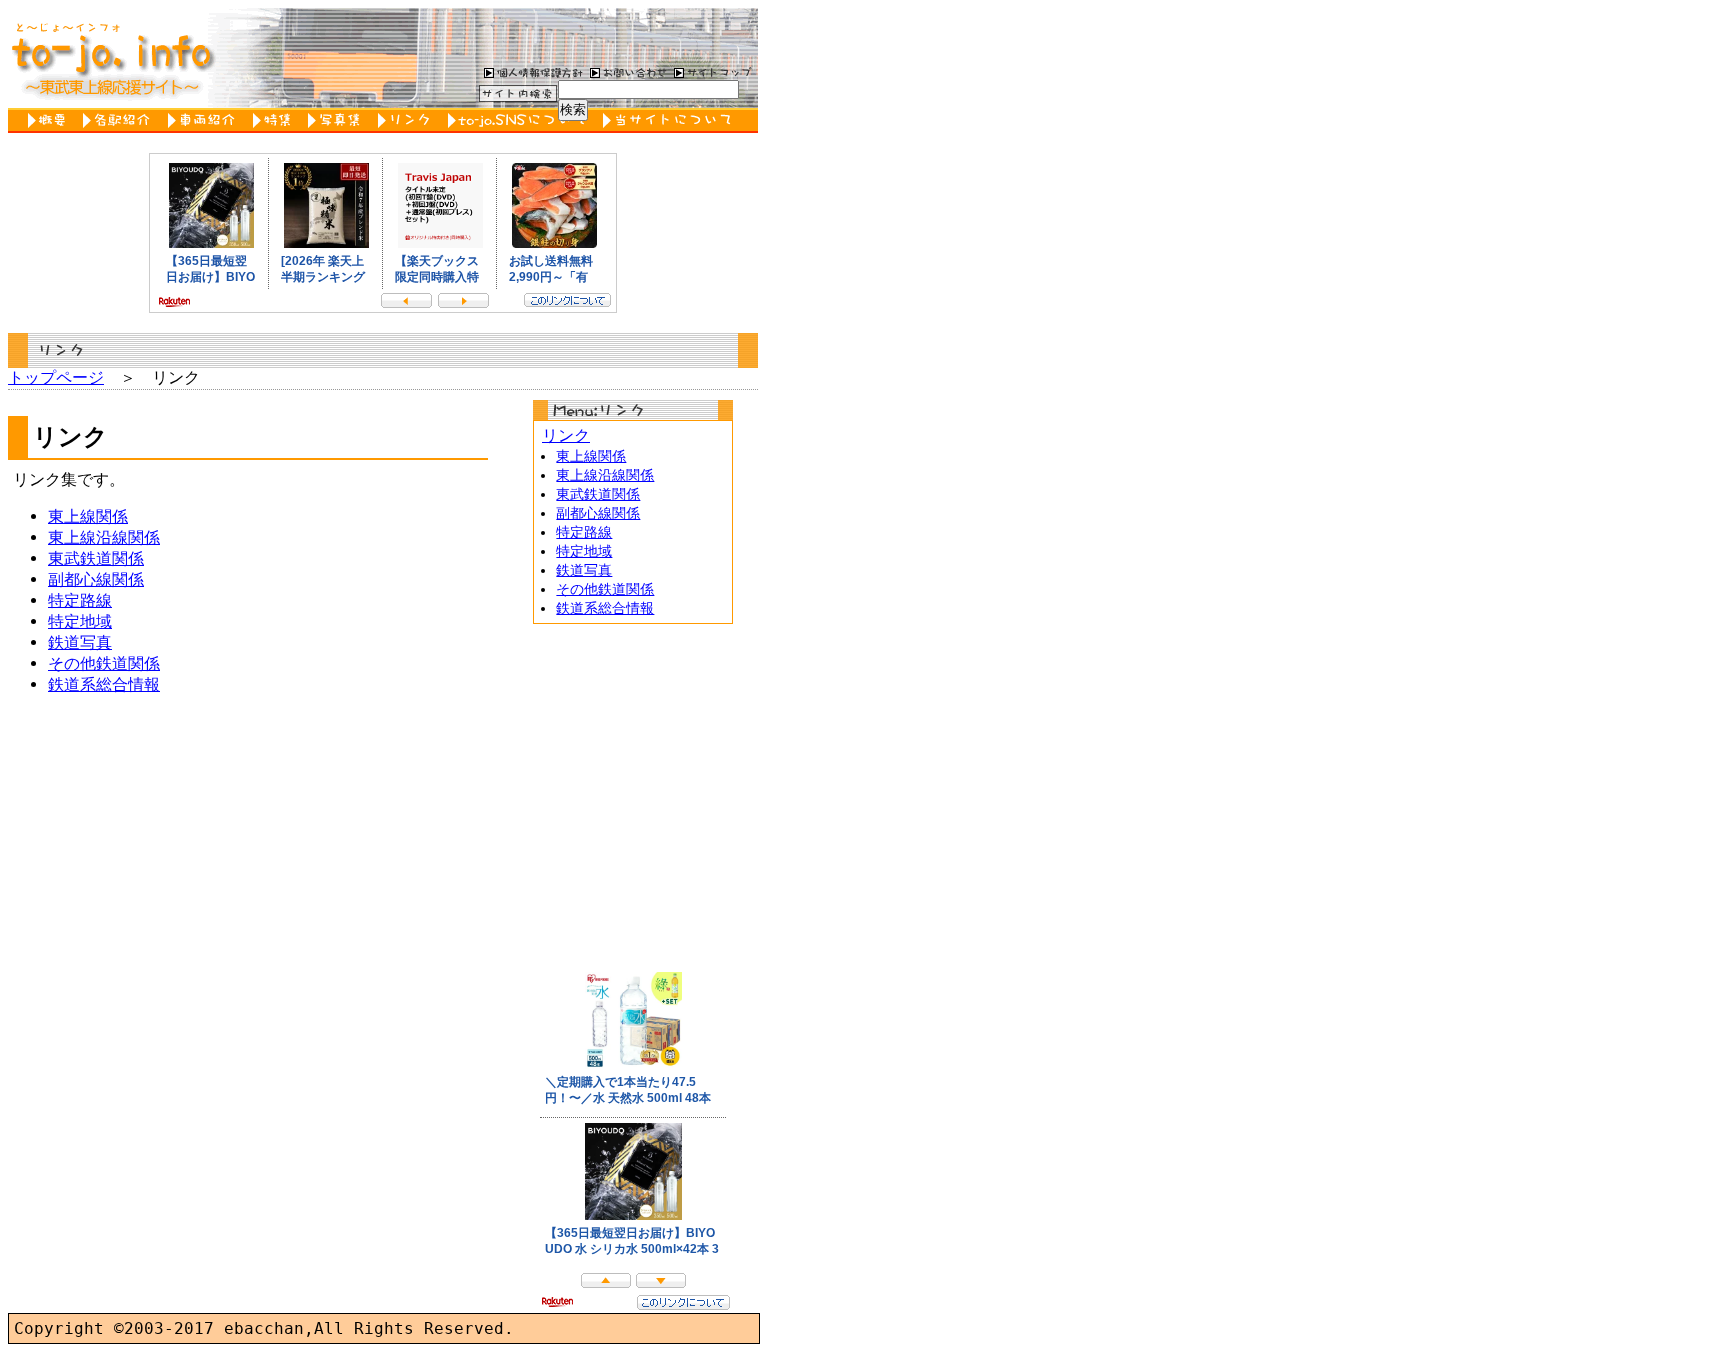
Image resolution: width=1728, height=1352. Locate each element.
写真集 (338, 120)
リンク (408, 120)
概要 (50, 120)
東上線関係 (88, 516)
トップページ (56, 377)
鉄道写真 (80, 642)
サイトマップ (713, 72)
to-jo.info (110, 58)
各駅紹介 (120, 120)
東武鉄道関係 (96, 558)
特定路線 (80, 600)
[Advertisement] (633, 793)
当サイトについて (670, 120)
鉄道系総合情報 (104, 684)
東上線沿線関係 (104, 537)
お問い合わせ (626, 72)
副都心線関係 (96, 579)
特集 (275, 120)
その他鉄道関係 (104, 663)
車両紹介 (205, 120)
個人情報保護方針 (531, 72)
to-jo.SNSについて (520, 120)
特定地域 (80, 621)
